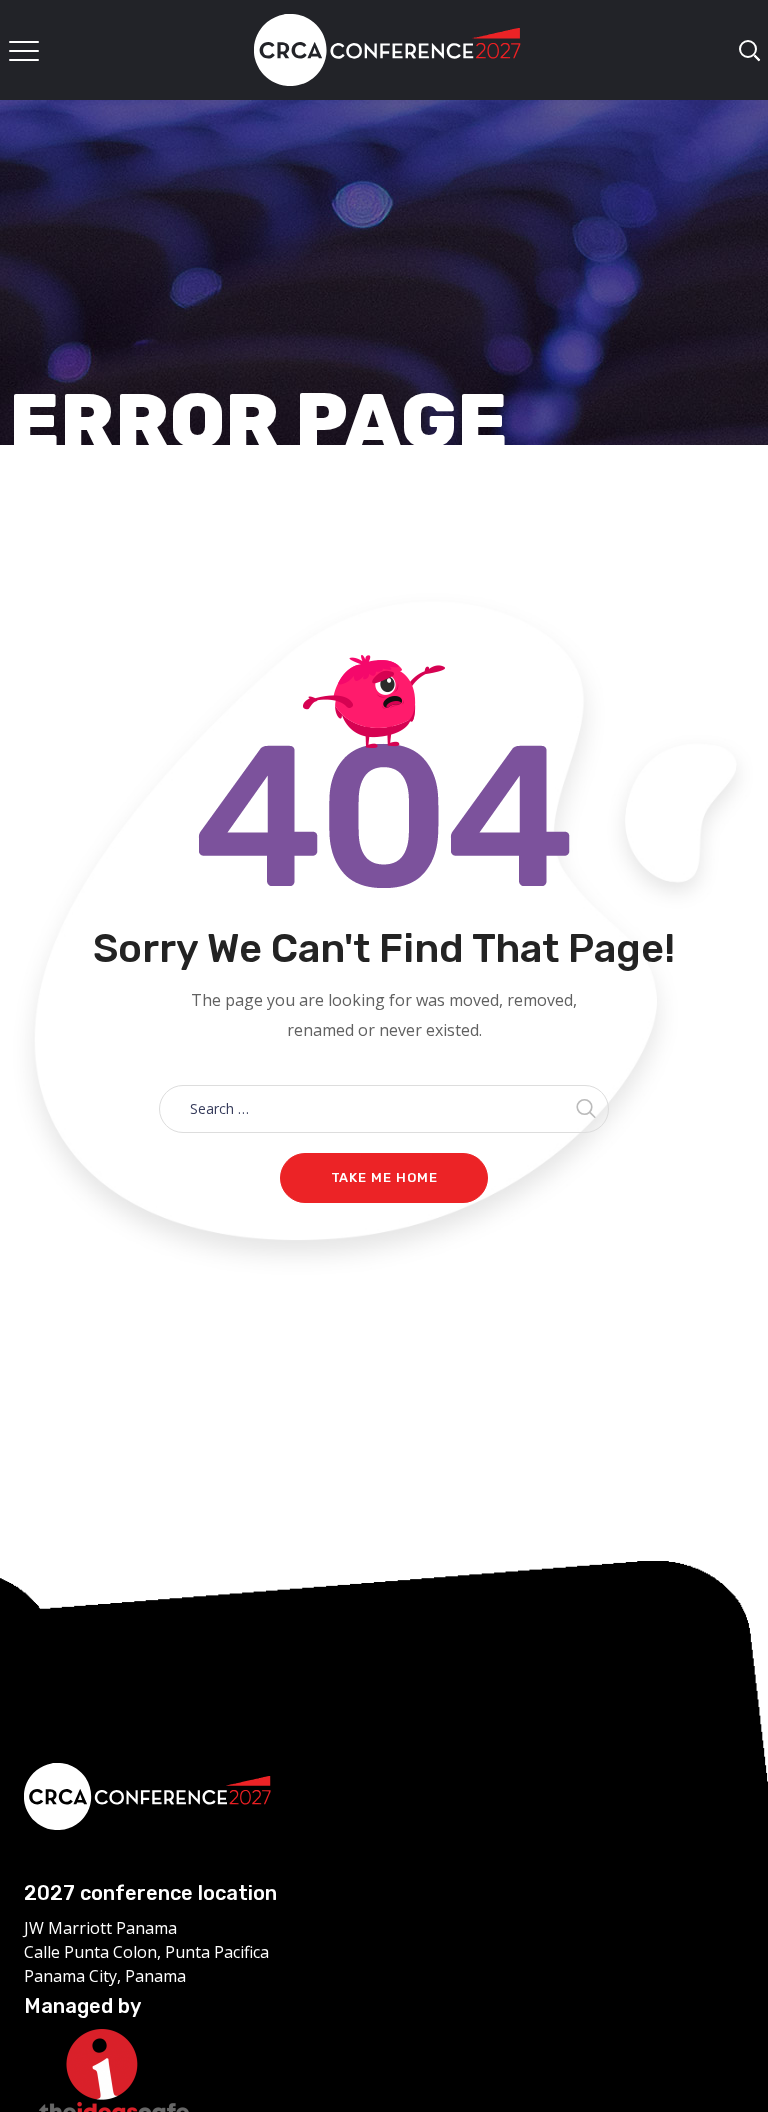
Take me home (384, 1177)
